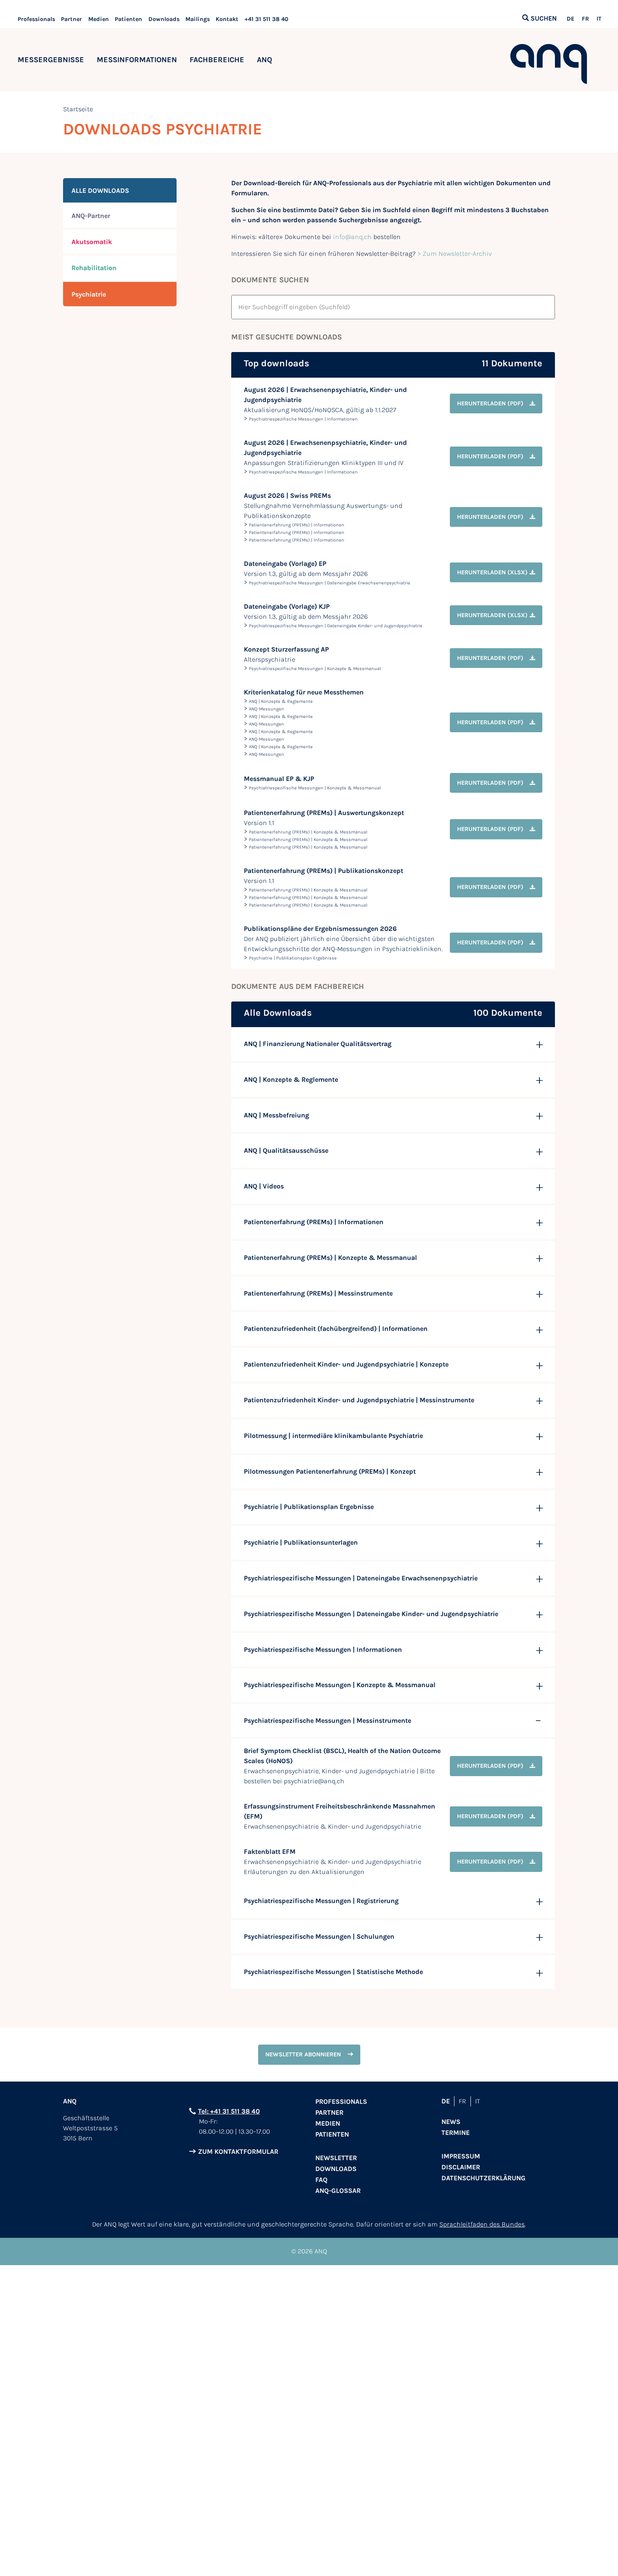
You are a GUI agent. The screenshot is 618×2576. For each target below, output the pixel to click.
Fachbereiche (217, 60)
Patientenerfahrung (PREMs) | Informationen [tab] (314, 1222)
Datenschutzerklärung (483, 2178)
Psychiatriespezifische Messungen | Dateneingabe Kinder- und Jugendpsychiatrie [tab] (371, 1614)
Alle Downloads (100, 191)
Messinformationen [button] (137, 60)
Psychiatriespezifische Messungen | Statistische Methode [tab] (333, 1972)
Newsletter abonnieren (303, 2054)
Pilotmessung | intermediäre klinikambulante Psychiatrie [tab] (333, 1436)
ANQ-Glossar (338, 2191)
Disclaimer (461, 2167)
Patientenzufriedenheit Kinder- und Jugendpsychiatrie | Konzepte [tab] (346, 1364)
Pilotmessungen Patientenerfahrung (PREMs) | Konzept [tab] (330, 1471)
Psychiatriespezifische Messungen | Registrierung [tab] (321, 1901)
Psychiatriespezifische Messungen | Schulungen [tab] (319, 1936)
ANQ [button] (264, 60)
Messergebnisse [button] (51, 60)
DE (570, 19)
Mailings (198, 19)
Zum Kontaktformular (238, 2151)
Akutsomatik (92, 242)
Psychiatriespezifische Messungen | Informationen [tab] (323, 1649)
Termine (456, 2133)
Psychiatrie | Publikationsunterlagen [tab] (301, 1542)
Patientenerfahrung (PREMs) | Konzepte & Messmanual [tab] (330, 1258)
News (451, 2122)
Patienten (128, 19)
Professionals (36, 19)
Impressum (461, 2156)
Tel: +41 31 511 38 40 (229, 2111)
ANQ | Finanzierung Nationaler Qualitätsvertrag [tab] (318, 1044)
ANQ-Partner (91, 216)
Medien (99, 19)
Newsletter (336, 2158)
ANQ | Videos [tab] (264, 1186)
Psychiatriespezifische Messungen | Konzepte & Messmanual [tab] (340, 1685)
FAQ (321, 2180)
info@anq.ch (352, 237)
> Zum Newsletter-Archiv (455, 254)
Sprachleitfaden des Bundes (482, 2224)
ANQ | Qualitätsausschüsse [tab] (286, 1150)
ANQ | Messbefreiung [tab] (276, 1115)
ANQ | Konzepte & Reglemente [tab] (291, 1079)
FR (585, 19)
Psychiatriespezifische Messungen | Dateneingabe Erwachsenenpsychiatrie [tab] (361, 1578)
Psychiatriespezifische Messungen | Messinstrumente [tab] (327, 1720)
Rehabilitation (94, 268)
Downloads (164, 19)
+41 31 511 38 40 (267, 19)
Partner (71, 19)
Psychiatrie (89, 294)
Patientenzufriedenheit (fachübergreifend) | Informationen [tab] (336, 1329)
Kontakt (227, 19)
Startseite (78, 109)
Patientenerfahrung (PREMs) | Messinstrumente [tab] (318, 1293)
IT (599, 19)
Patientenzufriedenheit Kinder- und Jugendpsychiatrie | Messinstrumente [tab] (359, 1400)
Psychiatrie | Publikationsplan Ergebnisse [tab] (309, 1507)
